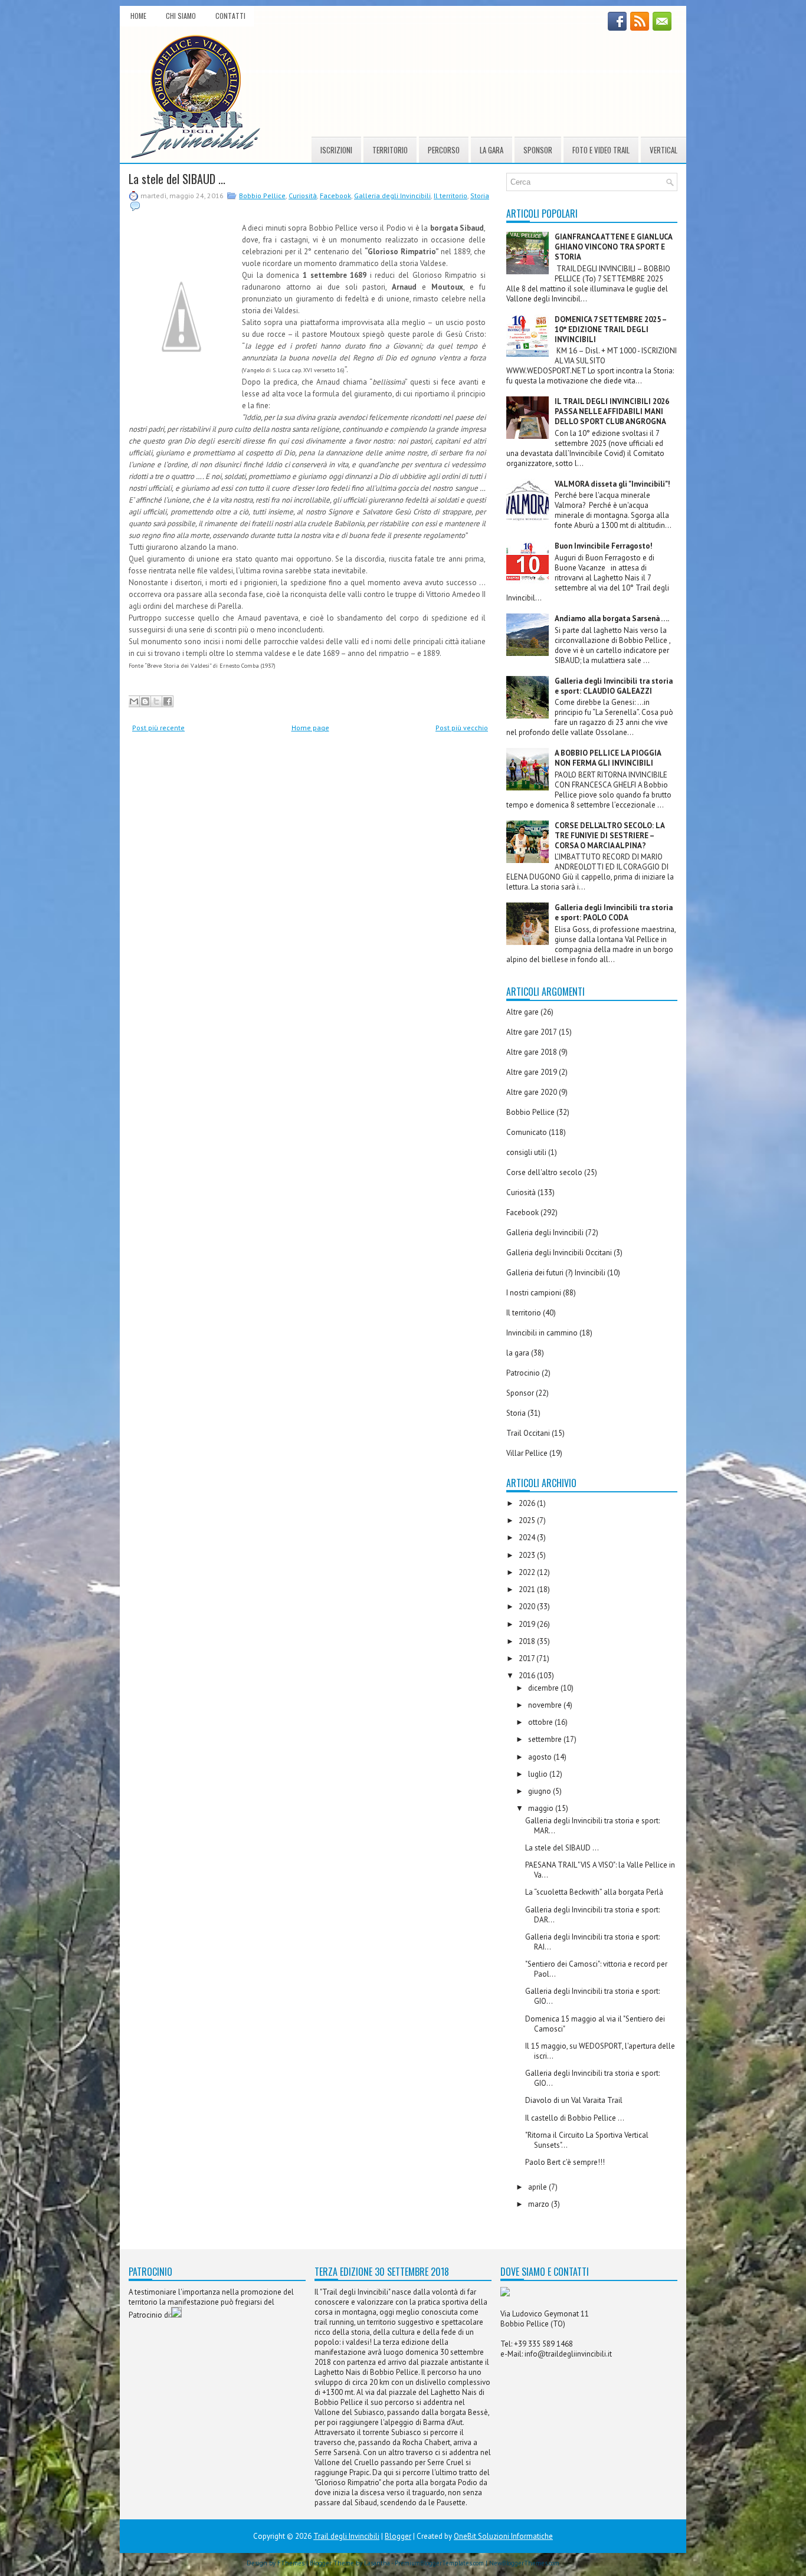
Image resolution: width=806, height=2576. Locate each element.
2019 (528, 1624)
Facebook (335, 196)
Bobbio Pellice (262, 196)
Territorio (390, 150)
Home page (310, 728)
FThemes (291, 2563)
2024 (528, 1538)
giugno (540, 1791)
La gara (492, 150)
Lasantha (377, 2563)
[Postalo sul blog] (145, 701)
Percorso (444, 150)
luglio (539, 1774)
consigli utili (526, 1152)
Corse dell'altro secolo (544, 1172)
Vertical (664, 150)
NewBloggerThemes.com (524, 2563)
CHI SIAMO (181, 16)
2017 (527, 1658)
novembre (546, 1705)
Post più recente (158, 728)
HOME (138, 16)
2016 (528, 1676)
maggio (542, 1808)
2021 (528, 1589)
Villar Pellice (527, 1453)
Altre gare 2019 (532, 1072)
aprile (538, 2187)
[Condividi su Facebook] (168, 701)
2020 (528, 1607)
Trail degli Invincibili (346, 2536)
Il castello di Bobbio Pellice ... (575, 2118)
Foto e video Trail (601, 150)
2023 (528, 1555)
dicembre (544, 1688)
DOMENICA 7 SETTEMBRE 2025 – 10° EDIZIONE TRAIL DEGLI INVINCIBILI (610, 329)
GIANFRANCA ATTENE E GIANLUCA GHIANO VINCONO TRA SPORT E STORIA (613, 247)
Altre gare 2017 (532, 1032)
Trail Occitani (528, 1433)
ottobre (541, 1722)
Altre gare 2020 (532, 1092)
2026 (528, 1503)
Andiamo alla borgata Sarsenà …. (612, 618)
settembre (546, 1739)
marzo (540, 2204)
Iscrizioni (336, 150)
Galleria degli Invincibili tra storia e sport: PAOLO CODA (614, 913)
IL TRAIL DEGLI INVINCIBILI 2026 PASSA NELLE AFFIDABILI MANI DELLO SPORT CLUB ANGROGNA (612, 411)
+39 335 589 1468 (543, 2344)
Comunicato (527, 1132)
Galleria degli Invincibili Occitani (559, 1253)
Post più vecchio (462, 728)
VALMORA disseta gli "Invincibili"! (612, 484)
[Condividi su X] (156, 701)
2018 (528, 1641)
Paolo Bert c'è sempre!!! (565, 2162)
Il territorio (450, 196)
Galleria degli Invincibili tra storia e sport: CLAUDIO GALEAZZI (614, 686)
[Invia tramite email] (134, 701)
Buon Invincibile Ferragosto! (604, 546)
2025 (528, 1520)
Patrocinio (523, 1373)
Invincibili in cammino (542, 1333)
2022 (528, 1572)
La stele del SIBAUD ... (177, 179)
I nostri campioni (534, 1293)
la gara (518, 1353)
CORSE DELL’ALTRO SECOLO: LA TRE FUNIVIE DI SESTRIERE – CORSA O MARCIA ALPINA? (610, 836)
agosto (541, 1757)
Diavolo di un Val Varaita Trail (574, 2100)
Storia (480, 196)
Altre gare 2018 (532, 1052)
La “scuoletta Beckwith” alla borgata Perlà (594, 1892)
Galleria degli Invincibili (392, 196)
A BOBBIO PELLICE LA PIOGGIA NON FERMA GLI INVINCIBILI (608, 758)
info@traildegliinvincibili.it (568, 2354)
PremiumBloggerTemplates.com (439, 2563)
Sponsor (538, 150)
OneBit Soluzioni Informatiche (503, 2536)
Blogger (398, 2536)
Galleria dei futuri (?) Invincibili (556, 1273)
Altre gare (522, 1012)
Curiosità (303, 196)
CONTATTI (230, 16)
